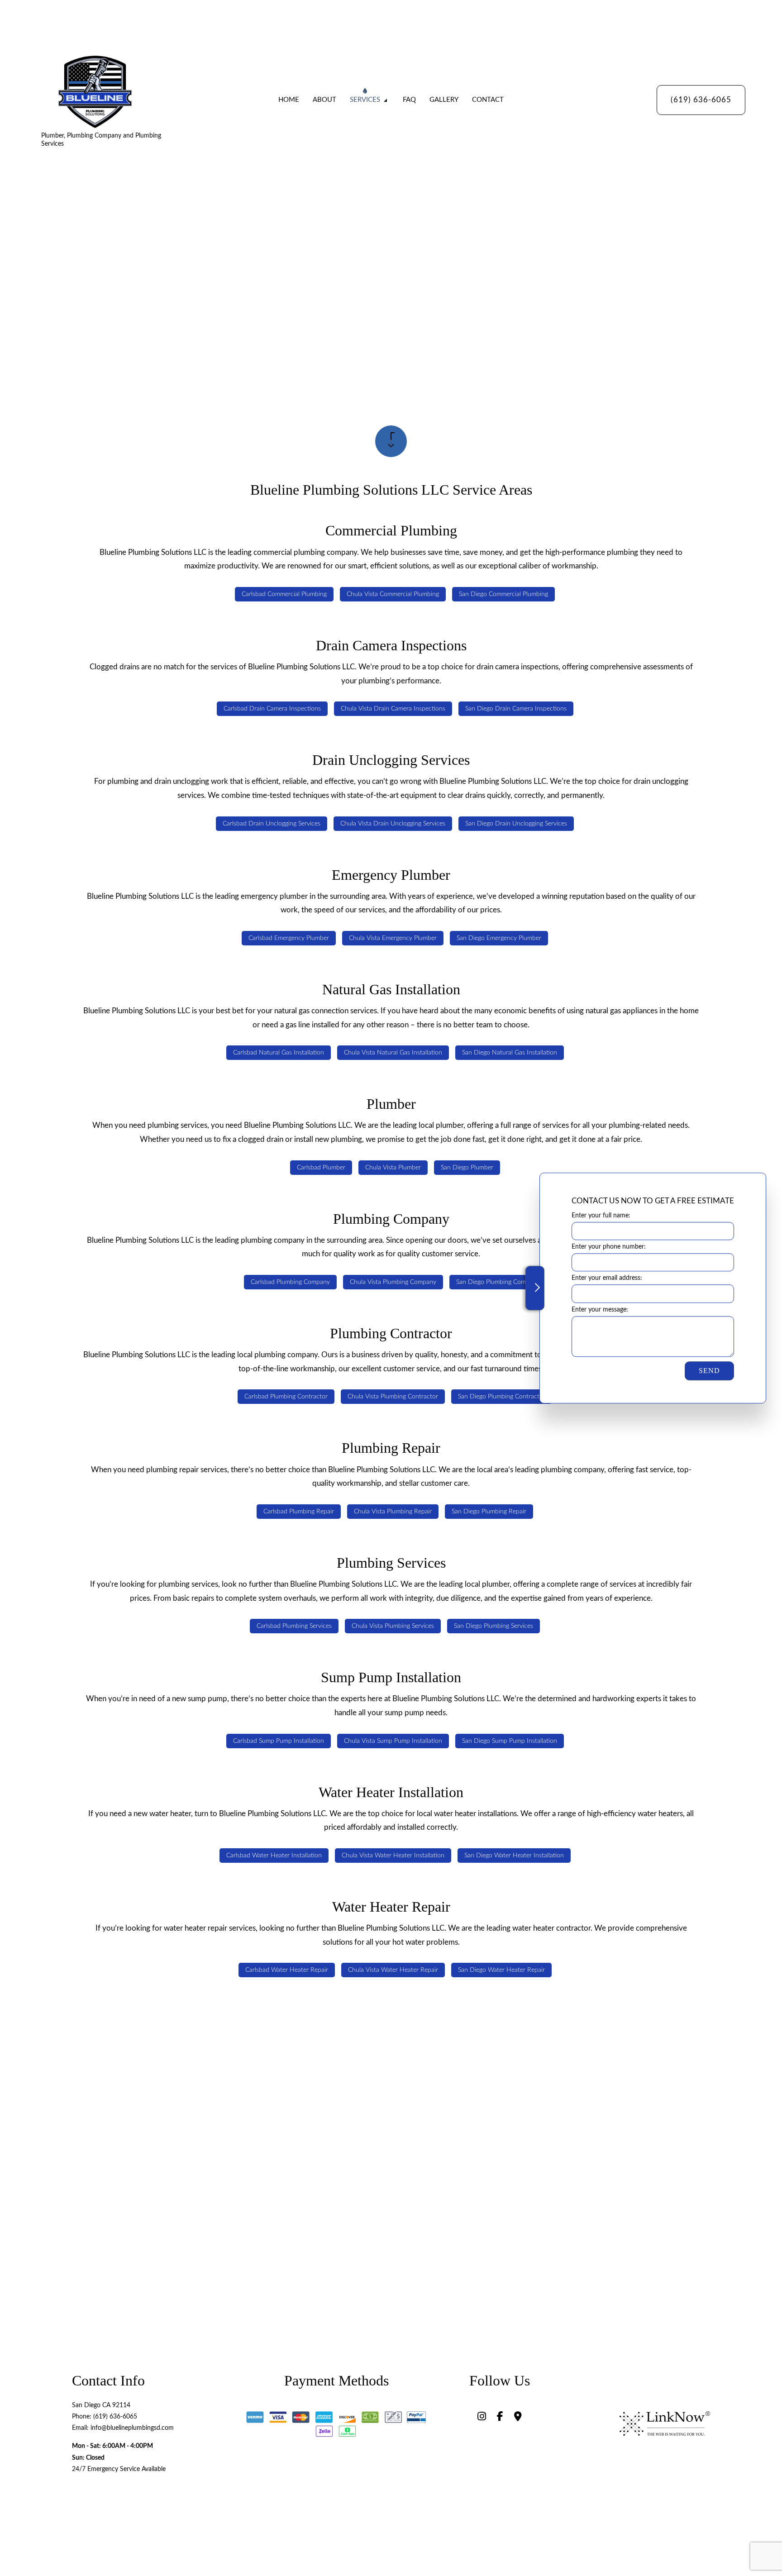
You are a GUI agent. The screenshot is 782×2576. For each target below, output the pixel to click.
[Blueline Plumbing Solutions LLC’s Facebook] (500, 2418)
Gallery (444, 100)
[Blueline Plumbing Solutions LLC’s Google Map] (518, 2418)
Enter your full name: (601, 1216)
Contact (488, 100)
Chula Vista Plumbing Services (393, 1626)
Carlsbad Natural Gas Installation (279, 1053)
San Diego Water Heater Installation (514, 1856)
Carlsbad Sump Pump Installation (279, 1741)
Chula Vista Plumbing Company (393, 1282)
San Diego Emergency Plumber (499, 938)
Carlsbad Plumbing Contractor (286, 1397)
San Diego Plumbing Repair (489, 1512)
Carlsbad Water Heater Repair (287, 1970)
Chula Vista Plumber (393, 1168)
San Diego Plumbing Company (498, 1282)
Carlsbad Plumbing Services (294, 1626)
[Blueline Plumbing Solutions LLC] (95, 91)
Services (365, 100)
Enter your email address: (607, 1278)
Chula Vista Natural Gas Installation (393, 1053)
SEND (709, 1371)
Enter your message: (600, 1310)
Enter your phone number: (609, 1247)
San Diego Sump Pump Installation (510, 1741)
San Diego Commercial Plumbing (503, 594)
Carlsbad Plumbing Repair (299, 1512)
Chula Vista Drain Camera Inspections (393, 709)
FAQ (409, 100)
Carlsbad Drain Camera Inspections (272, 709)
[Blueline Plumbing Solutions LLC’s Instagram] (482, 2418)
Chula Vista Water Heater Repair (393, 1970)
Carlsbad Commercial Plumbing (284, 594)
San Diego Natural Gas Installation (510, 1053)
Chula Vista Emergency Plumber (393, 938)
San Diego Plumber (467, 1168)
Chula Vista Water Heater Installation (393, 1856)
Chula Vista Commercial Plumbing (393, 594)
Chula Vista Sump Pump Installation (393, 1741)
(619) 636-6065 (701, 100)
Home (289, 100)
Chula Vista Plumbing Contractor (393, 1397)
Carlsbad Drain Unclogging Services (272, 824)
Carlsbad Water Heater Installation (274, 1856)
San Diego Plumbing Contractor (502, 1397)
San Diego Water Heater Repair (501, 1970)
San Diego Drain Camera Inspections (516, 709)
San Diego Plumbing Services (494, 1626)
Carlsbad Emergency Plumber (289, 938)
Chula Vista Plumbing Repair (393, 1512)
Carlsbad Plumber (321, 1168)
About (324, 100)
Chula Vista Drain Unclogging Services (393, 824)
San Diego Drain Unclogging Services (516, 824)
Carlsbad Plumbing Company (290, 1282)
